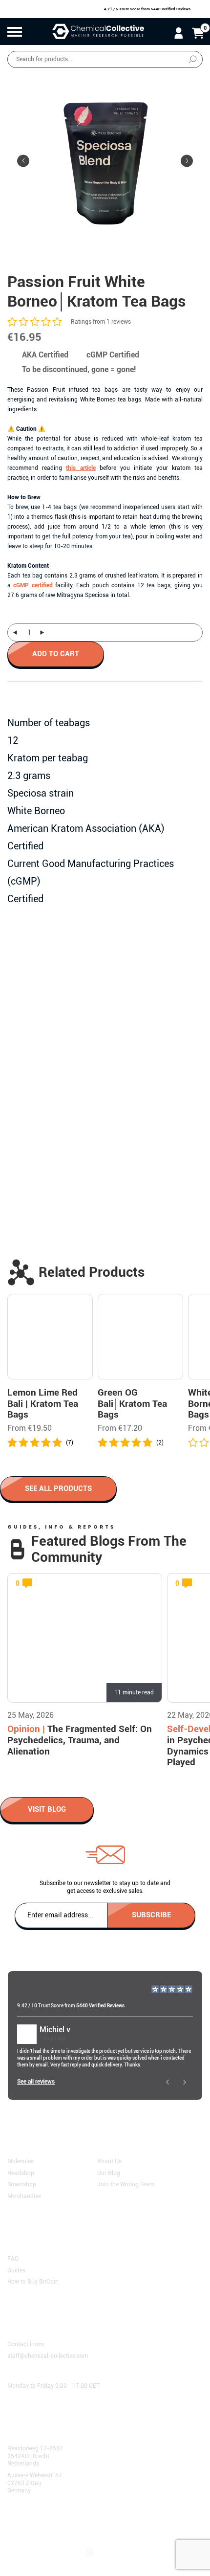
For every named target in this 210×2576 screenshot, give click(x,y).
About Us (109, 2161)
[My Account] (178, 33)
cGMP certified (33, 585)
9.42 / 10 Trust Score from (71, 2006)
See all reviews (36, 2082)
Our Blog (109, 2173)
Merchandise (24, 2196)
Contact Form (25, 2344)
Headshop (21, 2173)
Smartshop (22, 2184)
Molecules (21, 2161)
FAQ (13, 2259)
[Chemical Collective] (98, 32)
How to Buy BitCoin (33, 2282)
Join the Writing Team (126, 2184)
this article (81, 468)
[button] (187, 161)
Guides (16, 2270)
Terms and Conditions (41, 2522)
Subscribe (151, 1914)
